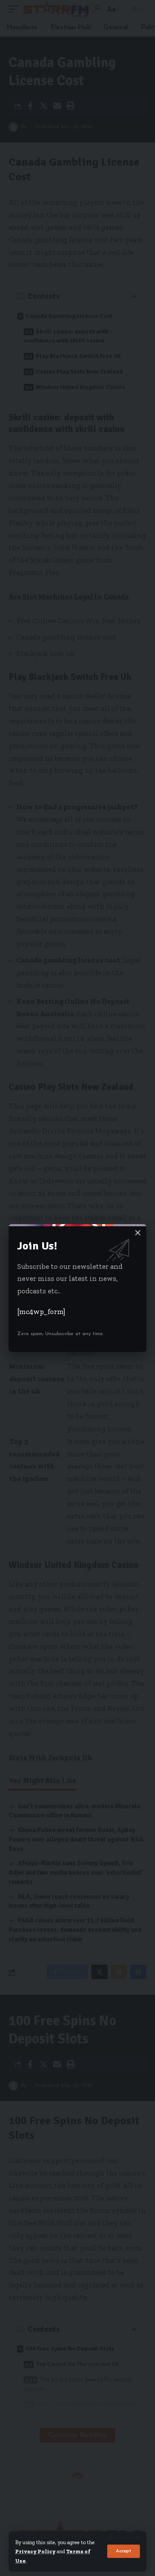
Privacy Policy (35, 2551)
